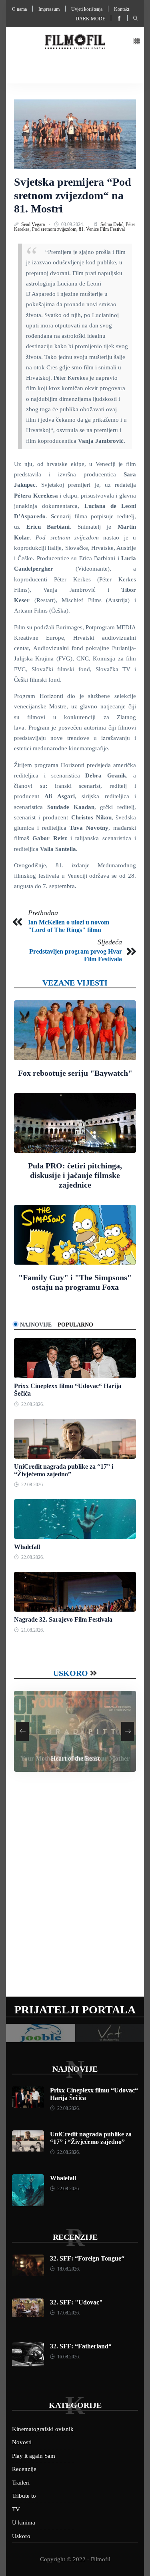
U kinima (24, 2522)
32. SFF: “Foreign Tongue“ (87, 2258)
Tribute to (24, 2496)
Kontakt (122, 9)
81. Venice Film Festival (102, 229)
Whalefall (27, 1547)
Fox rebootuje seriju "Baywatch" (75, 1073)
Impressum (49, 9)
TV (16, 2509)
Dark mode (90, 19)
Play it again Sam (34, 2456)
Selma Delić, (113, 224)
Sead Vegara (34, 224)
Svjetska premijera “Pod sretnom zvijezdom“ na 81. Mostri (73, 195)
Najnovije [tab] (36, 1325)
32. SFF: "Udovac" (76, 2302)
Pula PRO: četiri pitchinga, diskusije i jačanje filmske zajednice (75, 1175)
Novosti (22, 2442)
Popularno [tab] (75, 1325)
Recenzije (75, 2237)
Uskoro (71, 1673)
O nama (19, 9)
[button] (137, 42)
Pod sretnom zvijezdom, (55, 229)
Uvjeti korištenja (87, 9)
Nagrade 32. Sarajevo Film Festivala (63, 1619)
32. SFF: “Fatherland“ (81, 2346)
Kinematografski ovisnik (43, 2429)
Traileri (21, 2483)
